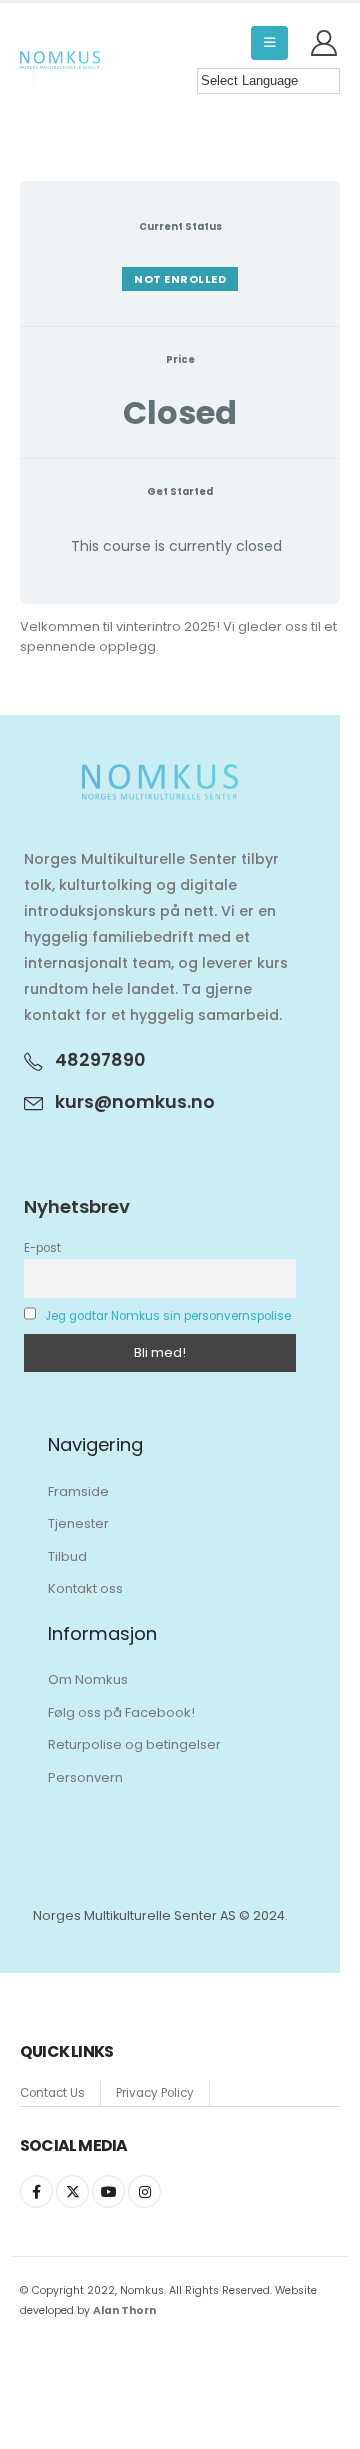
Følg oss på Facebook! (121, 1712)
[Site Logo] (60, 60)
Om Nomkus (88, 1679)
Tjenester (78, 1523)
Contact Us (52, 2093)
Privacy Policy (155, 2093)
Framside (78, 1491)
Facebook (36, 2191)
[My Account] (324, 43)
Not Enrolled (180, 279)
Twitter (72, 2191)
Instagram (144, 2191)
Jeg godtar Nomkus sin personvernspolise (168, 1316)
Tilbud (67, 1556)
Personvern (85, 1777)
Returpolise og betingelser (134, 1744)
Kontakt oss (85, 1588)
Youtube (108, 2191)
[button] (269, 43)
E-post (42, 1248)
